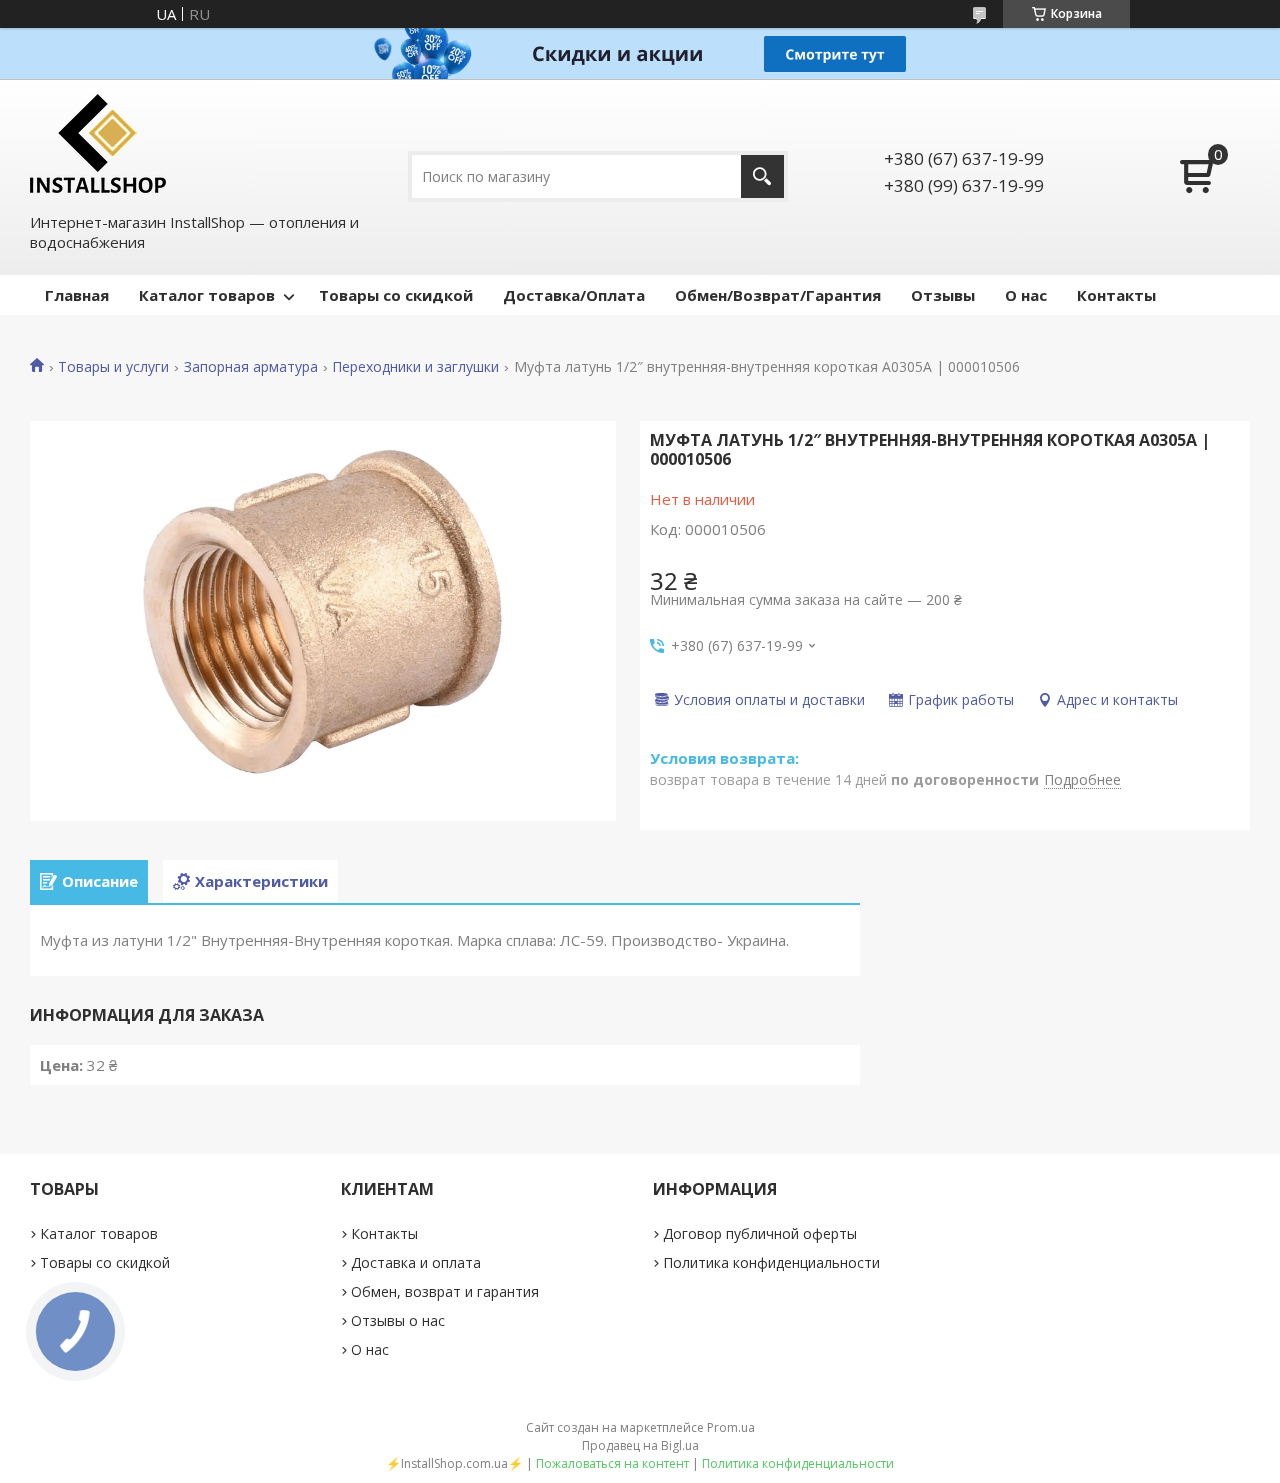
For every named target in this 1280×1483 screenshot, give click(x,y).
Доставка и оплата (416, 1262)
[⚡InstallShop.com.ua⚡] (98, 143)
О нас (1026, 295)
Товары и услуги (113, 367)
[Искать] (762, 176)
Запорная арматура (251, 367)
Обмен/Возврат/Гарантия (778, 295)
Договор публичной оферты (760, 1233)
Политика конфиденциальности (771, 1262)
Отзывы (943, 295)
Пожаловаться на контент (612, 1463)
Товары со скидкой (396, 295)
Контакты (1116, 295)
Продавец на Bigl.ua (640, 1445)
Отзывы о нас (398, 1320)
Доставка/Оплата (574, 295)
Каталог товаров (207, 295)
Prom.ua (731, 1427)
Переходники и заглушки (415, 367)
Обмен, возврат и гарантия (445, 1291)
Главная (77, 295)
